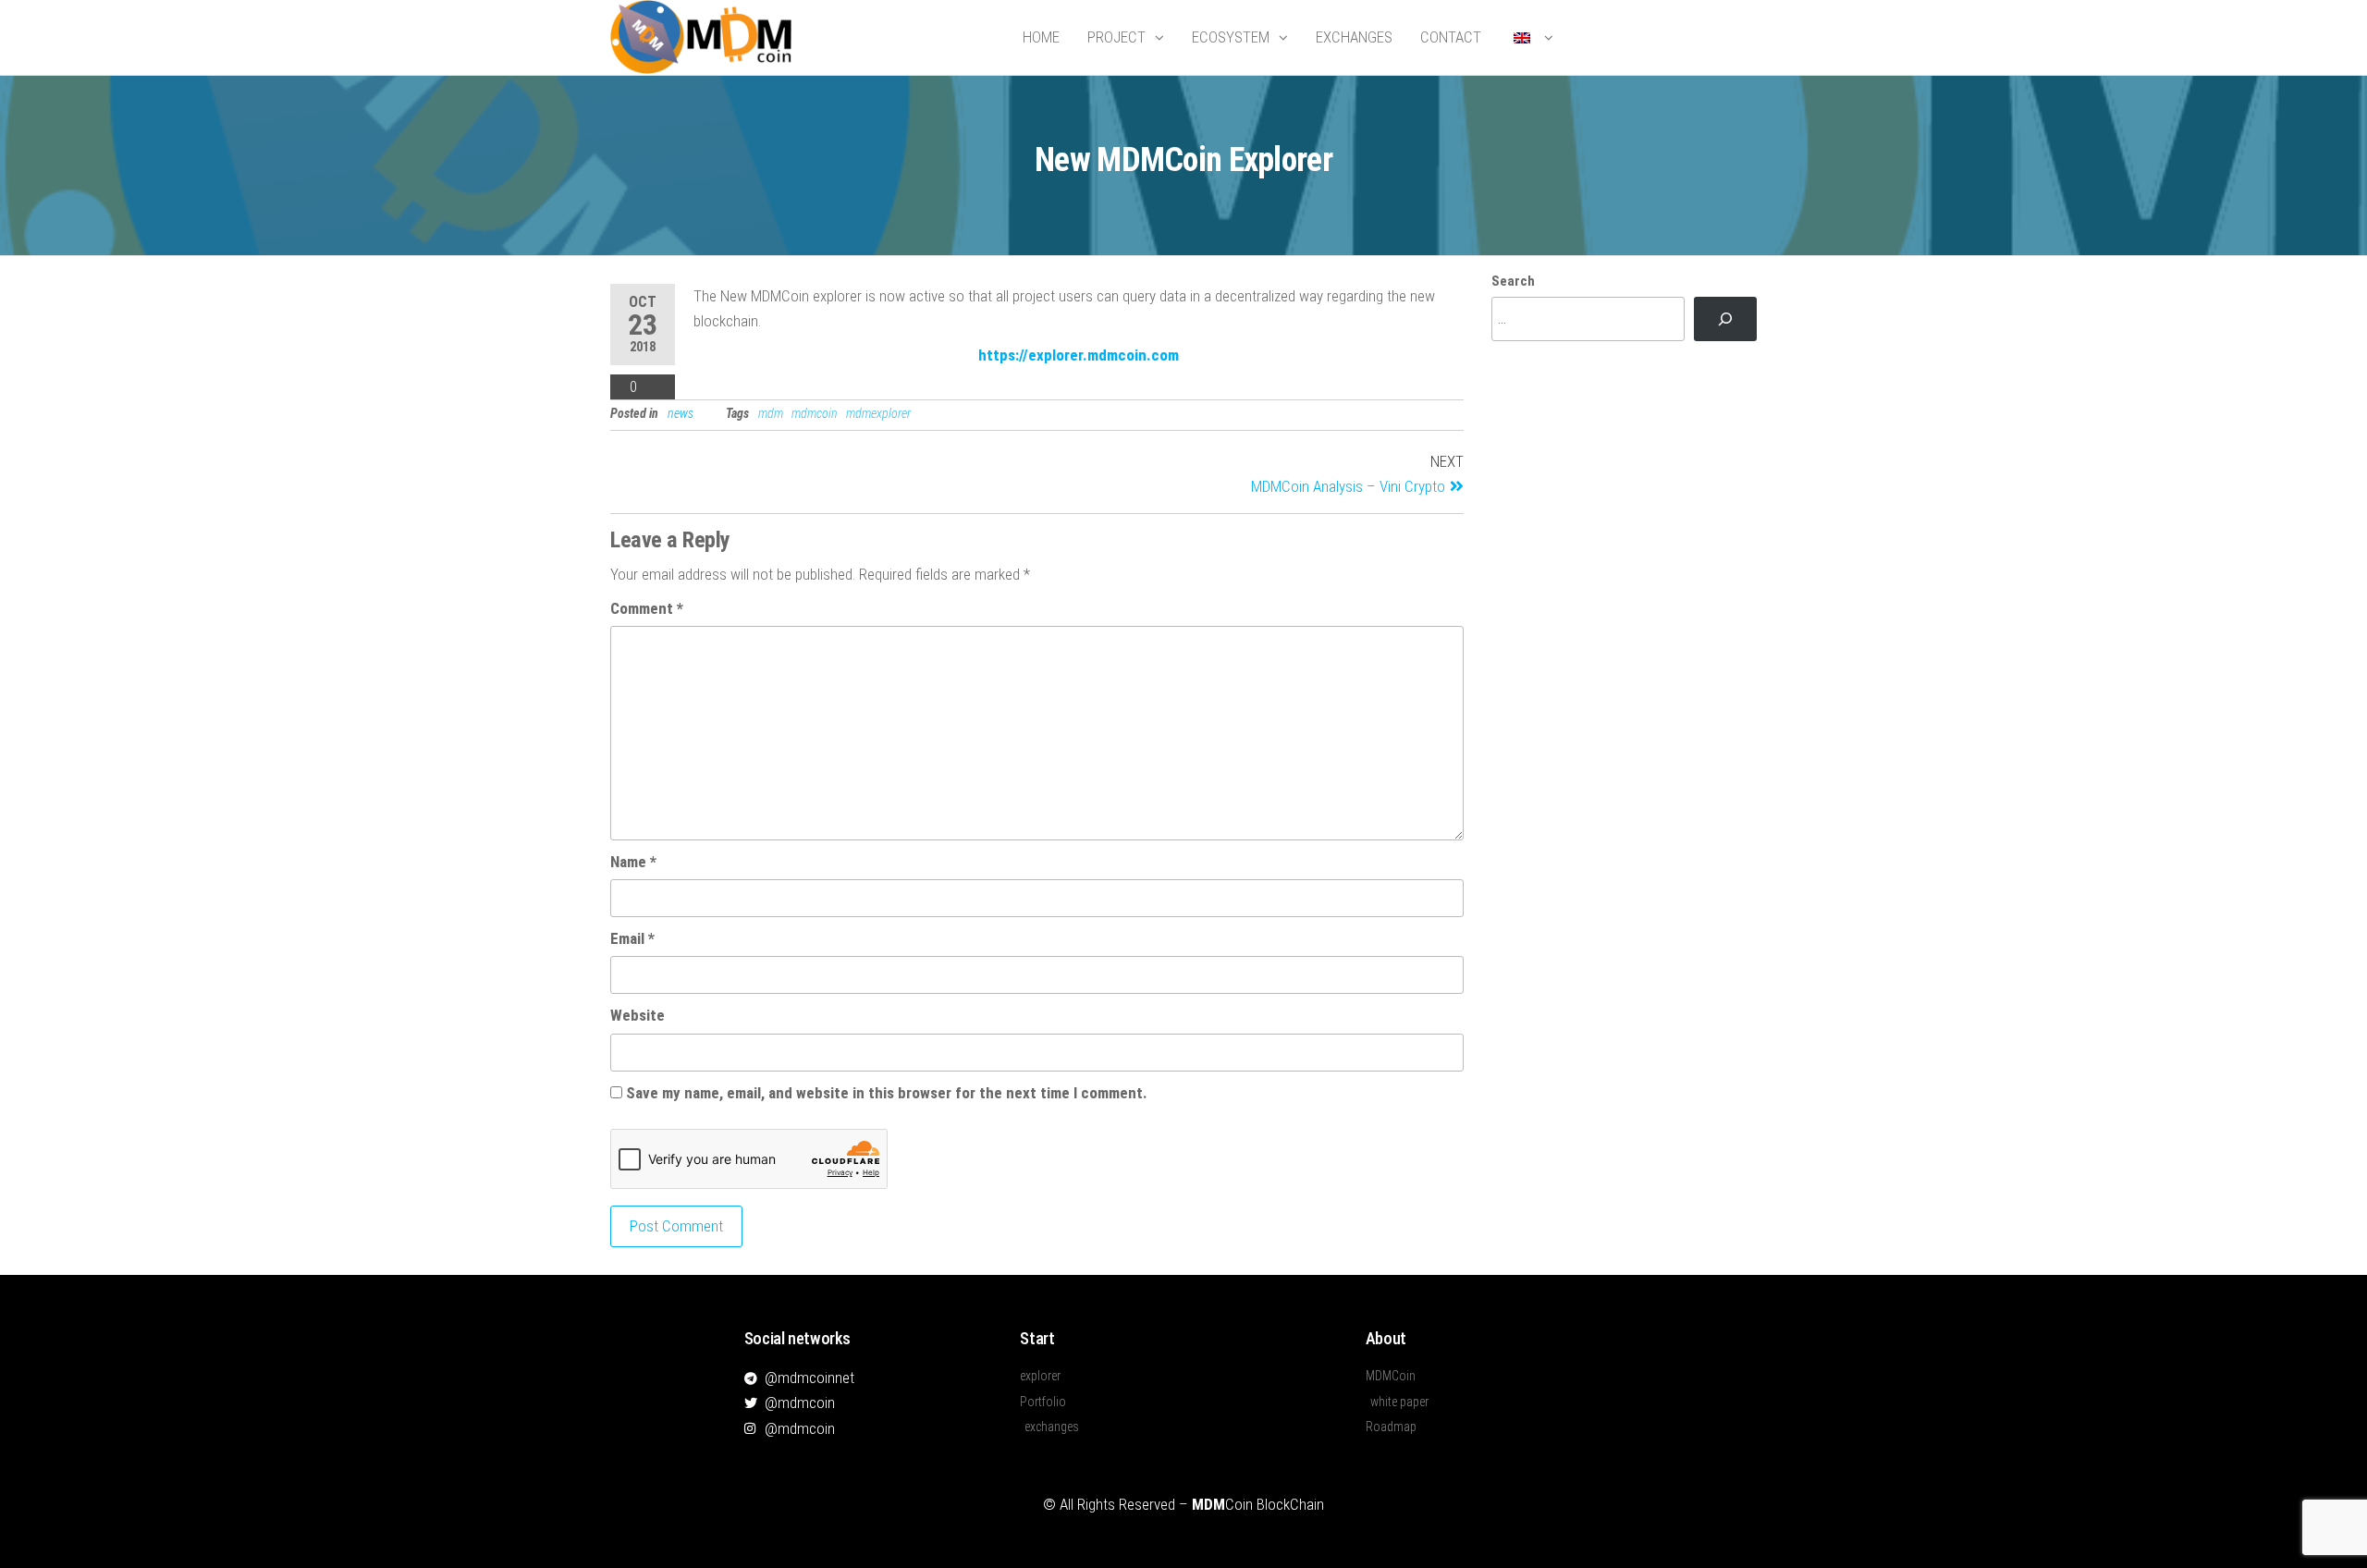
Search (1513, 281)
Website (638, 1015)
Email (632, 938)
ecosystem (1231, 37)
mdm (771, 413)
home (1041, 37)
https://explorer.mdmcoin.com (1079, 355)
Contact (1451, 37)
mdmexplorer (878, 413)
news (681, 413)
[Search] (1725, 319)
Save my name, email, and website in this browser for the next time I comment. (887, 1093)
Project (1116, 37)
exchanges (1354, 37)
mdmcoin (815, 413)
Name (633, 862)
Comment (647, 608)
